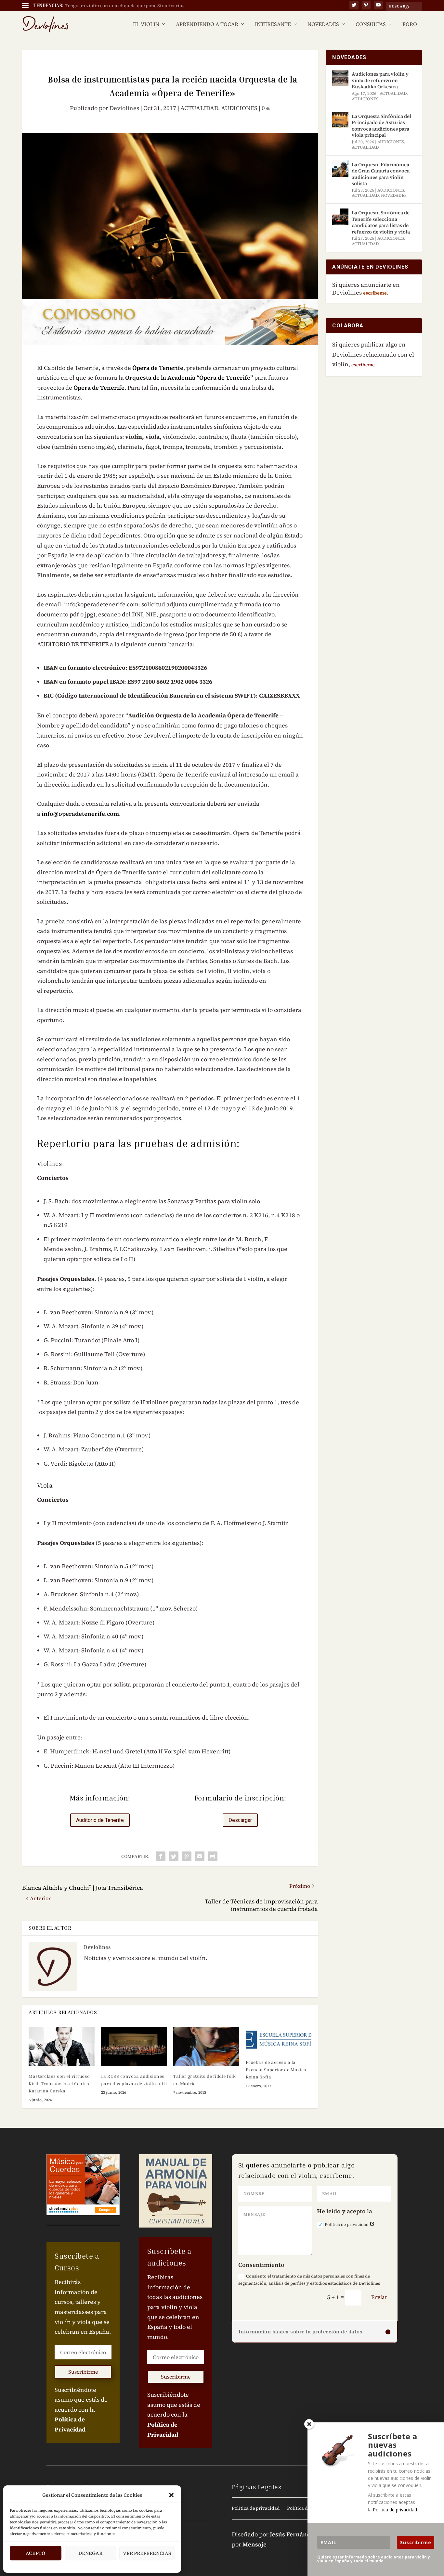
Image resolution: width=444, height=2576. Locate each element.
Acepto (35, 2553)
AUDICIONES (239, 108)
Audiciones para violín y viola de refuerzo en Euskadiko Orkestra (380, 80)
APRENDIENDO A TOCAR (207, 25)
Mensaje (255, 2544)
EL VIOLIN (146, 25)
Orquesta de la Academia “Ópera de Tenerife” (189, 378)
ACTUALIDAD (199, 108)
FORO (410, 25)
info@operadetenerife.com (80, 814)
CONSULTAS (371, 25)
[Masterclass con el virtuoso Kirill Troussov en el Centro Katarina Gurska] (62, 2047)
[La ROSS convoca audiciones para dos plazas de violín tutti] (134, 2047)
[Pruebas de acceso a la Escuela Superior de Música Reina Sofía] (279, 2040)
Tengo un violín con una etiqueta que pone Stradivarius (125, 6)
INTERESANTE (273, 25)
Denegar (90, 2553)
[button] (171, 2495)
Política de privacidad (347, 2224)
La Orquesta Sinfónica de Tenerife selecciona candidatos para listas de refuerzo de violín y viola (381, 222)
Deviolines (124, 108)
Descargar (240, 1820)
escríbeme (363, 365)
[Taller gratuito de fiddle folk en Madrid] (206, 2047)
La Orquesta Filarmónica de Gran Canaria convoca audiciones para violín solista (381, 174)
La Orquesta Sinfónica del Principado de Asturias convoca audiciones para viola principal (381, 126)
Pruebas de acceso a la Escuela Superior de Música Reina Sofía (276, 2069)
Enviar (379, 2297)
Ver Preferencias (147, 2553)
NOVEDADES (323, 25)
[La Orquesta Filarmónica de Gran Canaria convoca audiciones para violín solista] (340, 169)
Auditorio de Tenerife (100, 1820)
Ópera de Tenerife (158, 368)
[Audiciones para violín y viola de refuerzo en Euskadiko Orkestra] (340, 78)
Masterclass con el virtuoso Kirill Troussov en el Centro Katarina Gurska (59, 2083)
